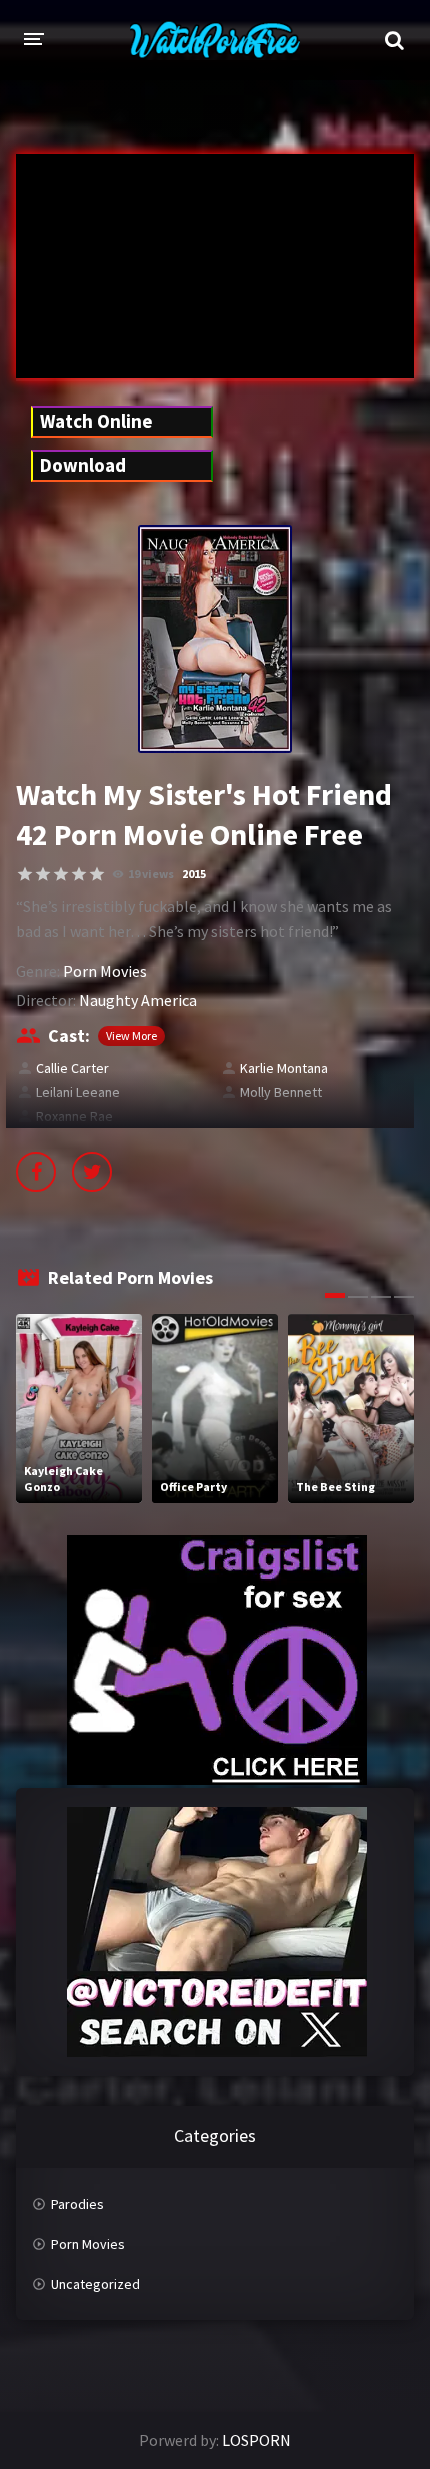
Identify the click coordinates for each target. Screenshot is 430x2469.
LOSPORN (256, 2440)
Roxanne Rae (74, 1116)
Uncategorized (95, 2284)
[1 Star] (25, 874)
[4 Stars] (79, 874)
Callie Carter (72, 1068)
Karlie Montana (284, 1068)
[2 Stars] (43, 874)
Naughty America (138, 1000)
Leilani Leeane (78, 1092)
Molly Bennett (281, 1092)
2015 (194, 873)
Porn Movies (105, 971)
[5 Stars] (97, 874)
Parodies (77, 2204)
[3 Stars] (61, 874)
